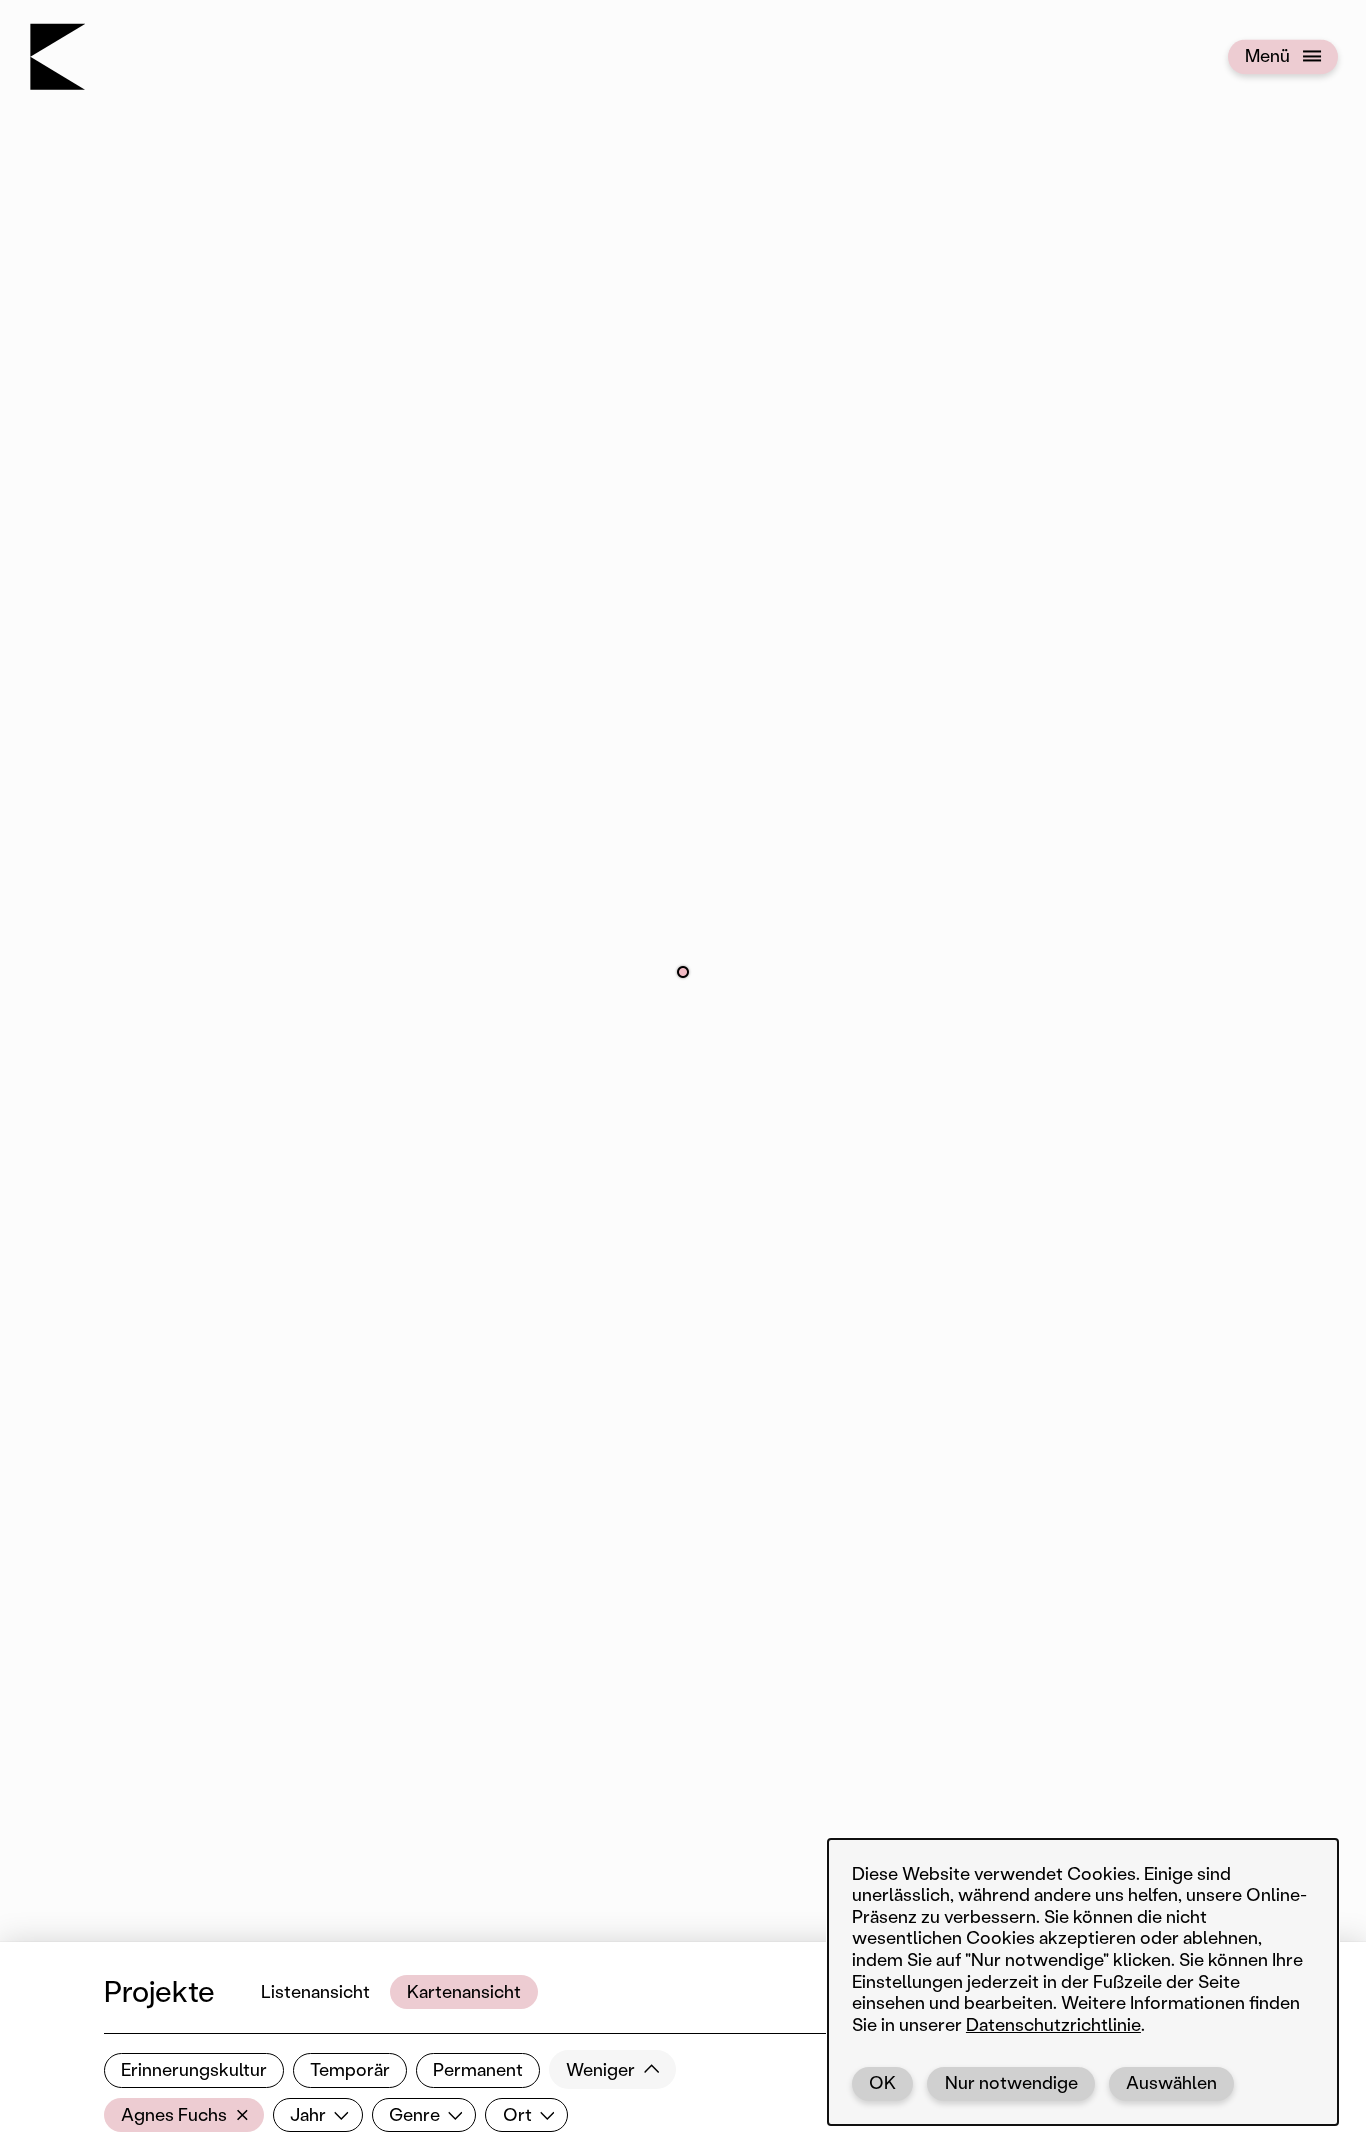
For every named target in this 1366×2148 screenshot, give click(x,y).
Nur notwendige (1011, 2082)
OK (882, 2082)
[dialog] (1083, 1982)
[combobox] (184, 2115)
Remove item (247, 2115)
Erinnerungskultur (194, 2069)
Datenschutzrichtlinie (1053, 2024)
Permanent (478, 2069)
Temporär (350, 2069)
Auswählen (1171, 2082)
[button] (683, 972)
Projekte (159, 1991)
